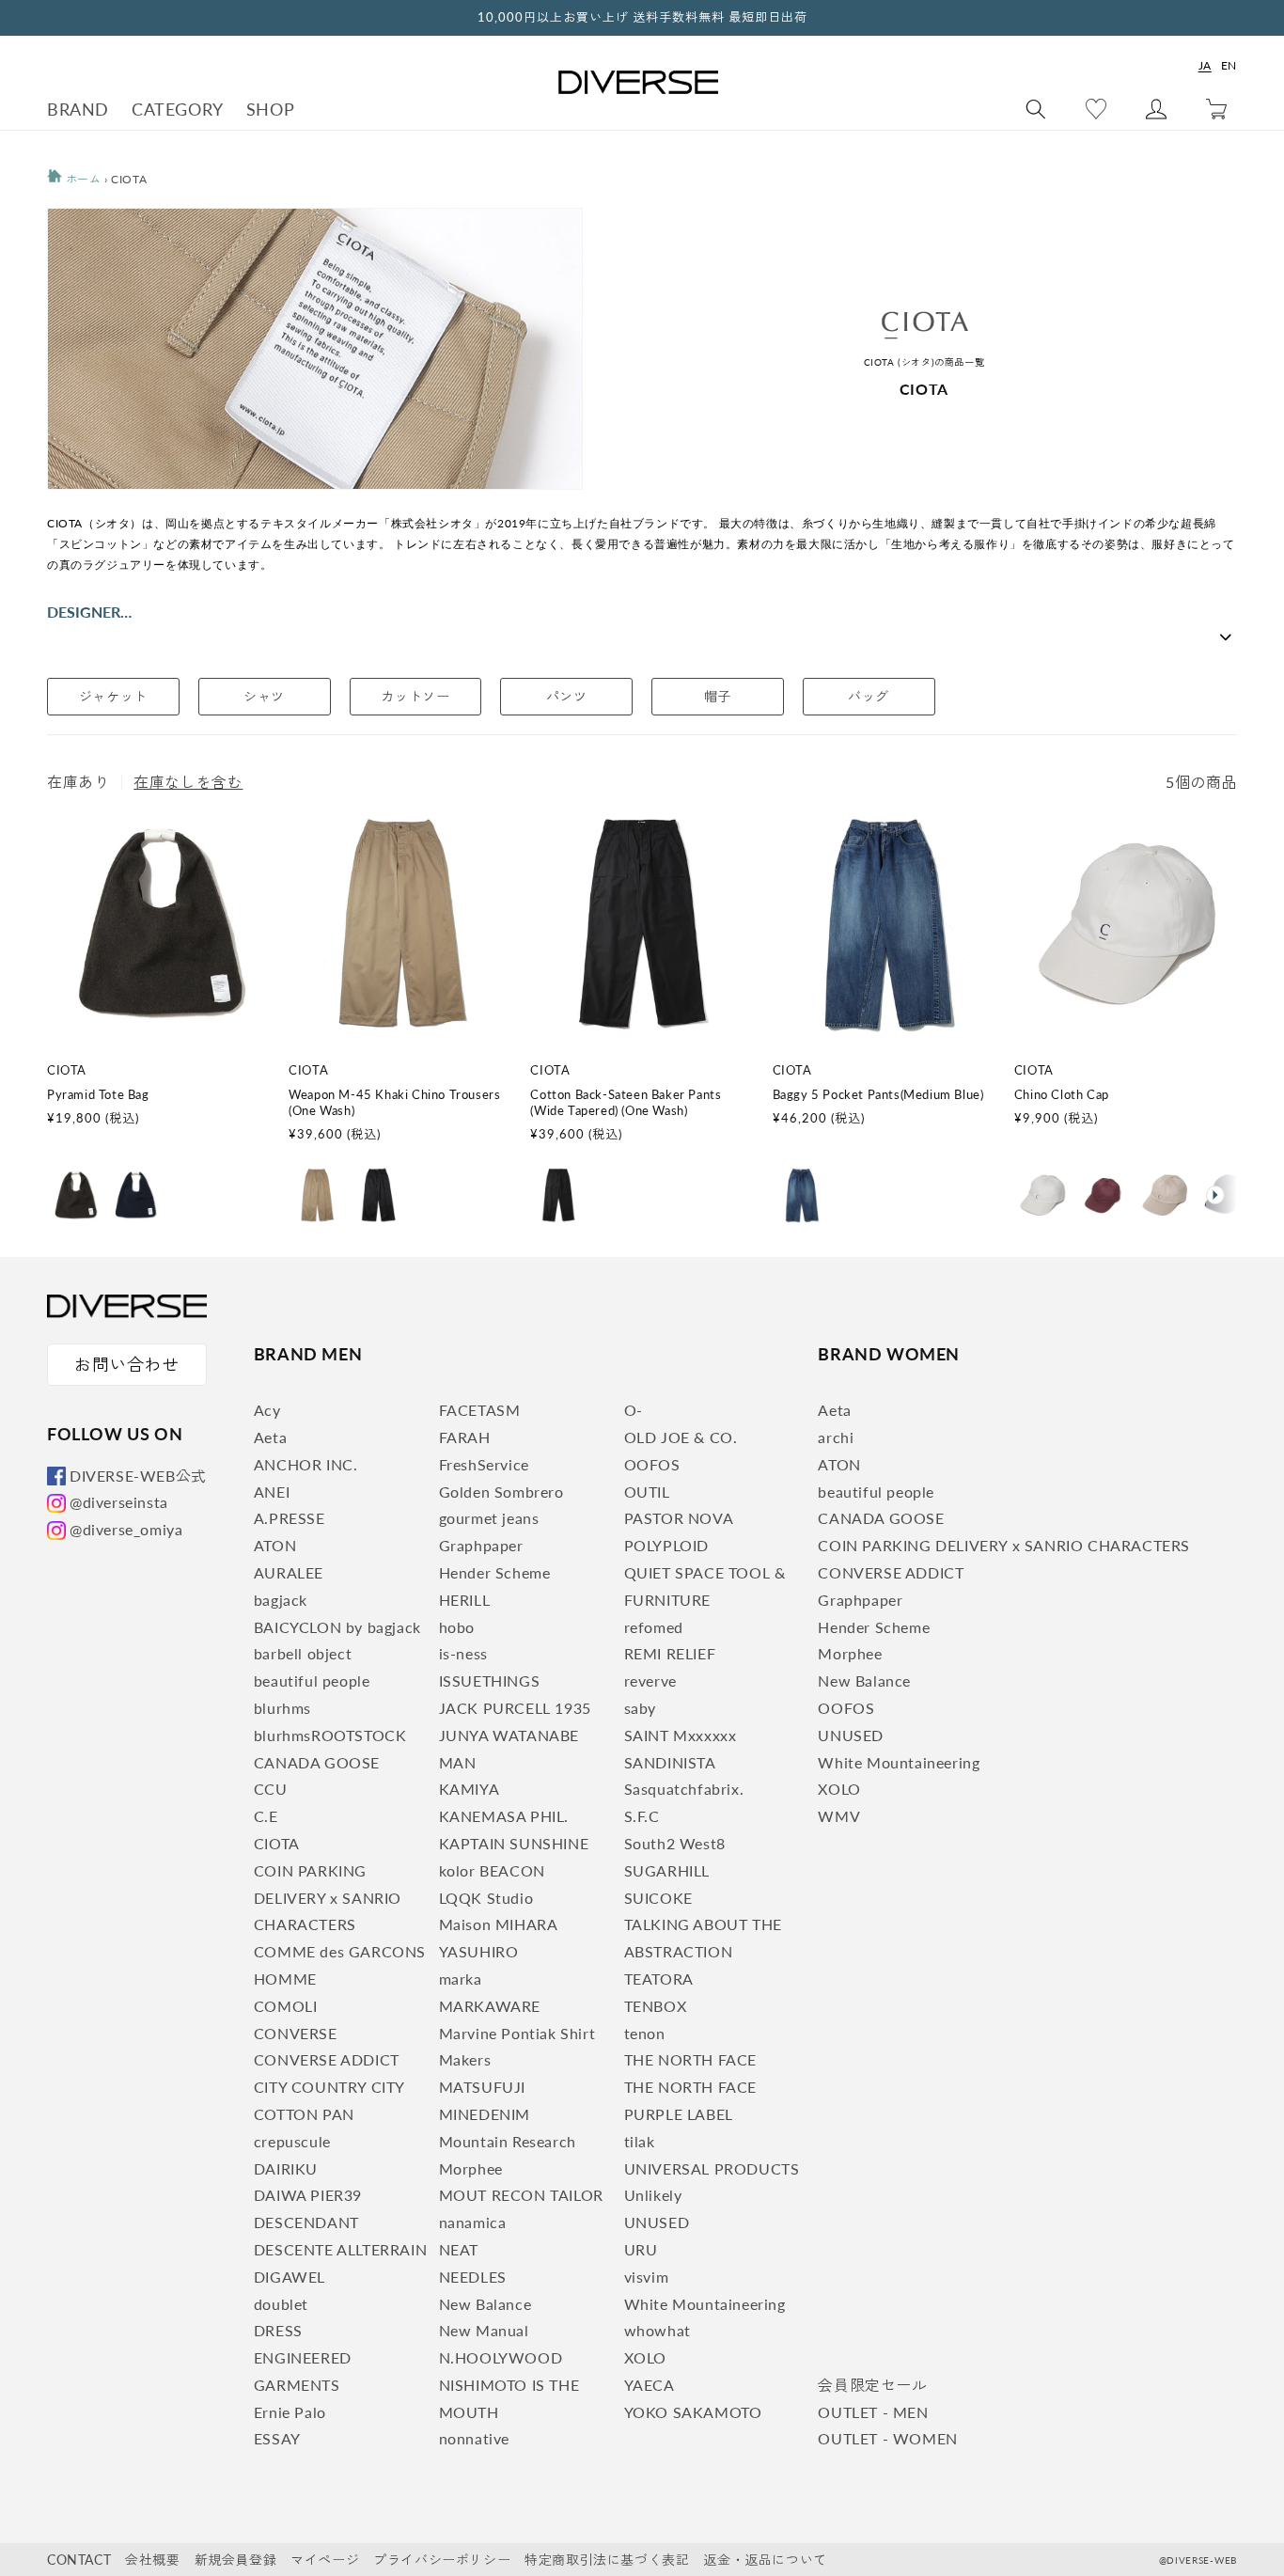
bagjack (281, 1600)
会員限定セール (872, 2385)
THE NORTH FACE (690, 2059)
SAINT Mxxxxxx (681, 1735)
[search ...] (1036, 109)
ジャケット (113, 696)
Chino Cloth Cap (1062, 1094)
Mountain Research (508, 2141)
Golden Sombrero (501, 1492)
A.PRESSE (290, 1518)
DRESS (278, 2330)
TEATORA (659, 1979)
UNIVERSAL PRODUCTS (712, 2168)
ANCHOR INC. (306, 1464)
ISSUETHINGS (490, 1681)
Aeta (270, 1437)
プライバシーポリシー (442, 2560)
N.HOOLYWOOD (501, 2357)
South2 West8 (675, 1843)
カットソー (415, 696)
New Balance (485, 2304)
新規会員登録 (236, 2560)
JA (1205, 65)
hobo (457, 1627)
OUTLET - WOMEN (887, 2438)
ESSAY (277, 2438)
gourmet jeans (489, 1518)
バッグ (869, 696)
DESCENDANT (306, 2222)
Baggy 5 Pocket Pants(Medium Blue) (878, 1094)
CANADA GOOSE (317, 1762)
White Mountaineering (705, 2304)
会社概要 (152, 2560)
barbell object (303, 1653)
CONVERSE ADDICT (327, 2059)
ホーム (81, 179)
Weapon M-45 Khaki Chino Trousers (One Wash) (394, 1102)
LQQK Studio (486, 1898)
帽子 (718, 696)
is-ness (463, 1653)
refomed (654, 1627)
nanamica (473, 2222)
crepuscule (292, 2141)
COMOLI (286, 2006)
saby (640, 1708)
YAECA (650, 2385)
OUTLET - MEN (873, 2412)
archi (836, 1437)
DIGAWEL (290, 2277)
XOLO (645, 2357)
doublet (281, 2304)
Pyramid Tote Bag (98, 1094)
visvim (647, 2277)
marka (461, 1979)
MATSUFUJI (482, 2087)
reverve (650, 1681)
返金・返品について (765, 2560)
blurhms (282, 1708)
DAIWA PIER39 (308, 2195)
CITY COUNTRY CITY (329, 2087)
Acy (267, 1410)
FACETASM (480, 1410)
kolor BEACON (492, 1870)
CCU (271, 1789)
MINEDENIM (485, 2114)
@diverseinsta (119, 1502)
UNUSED (657, 2222)
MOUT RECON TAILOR (521, 2195)
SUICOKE (658, 1898)
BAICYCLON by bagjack (337, 1627)
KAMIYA (470, 1789)
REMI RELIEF (670, 1653)
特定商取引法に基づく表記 (607, 2560)
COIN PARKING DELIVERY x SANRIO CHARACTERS (328, 1898)
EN (1229, 65)
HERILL (465, 1600)
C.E (266, 1816)
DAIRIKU (286, 2168)
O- (634, 1410)
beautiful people (312, 1681)
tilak (640, 2141)
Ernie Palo (290, 2412)
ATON (275, 1545)
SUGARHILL (667, 1870)
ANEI (272, 1492)
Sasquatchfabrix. (684, 1789)
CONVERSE (296, 2033)
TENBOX (656, 2006)
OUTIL (647, 1492)
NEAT (459, 2249)
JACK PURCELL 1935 (515, 1708)
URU (641, 2249)
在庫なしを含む (188, 782)
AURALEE (289, 1572)
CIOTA (277, 1843)
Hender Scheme (495, 1572)
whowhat (658, 2330)
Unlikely (653, 2195)
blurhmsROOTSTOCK (330, 1735)
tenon (645, 2033)
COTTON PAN (304, 2114)
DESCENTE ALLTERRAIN (340, 2249)
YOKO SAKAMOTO (693, 2412)
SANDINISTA (670, 1762)
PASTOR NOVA (679, 1518)
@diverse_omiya (126, 1529)
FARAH (465, 1437)
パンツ (567, 696)
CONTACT (79, 2560)
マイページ (325, 2560)
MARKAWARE (490, 2006)
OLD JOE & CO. (681, 1437)
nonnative (474, 2438)
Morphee (471, 2168)
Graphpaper (481, 1545)
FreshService (484, 1464)
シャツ (264, 696)
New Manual (484, 2330)
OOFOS (652, 1464)
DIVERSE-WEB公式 (138, 1476)
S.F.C (642, 1816)
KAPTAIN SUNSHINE (514, 1843)
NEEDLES (473, 2277)
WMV (839, 1816)
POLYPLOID (666, 1545)
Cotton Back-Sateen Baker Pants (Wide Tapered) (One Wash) (626, 1102)
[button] (1221, 1195)
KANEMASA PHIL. (504, 1816)
